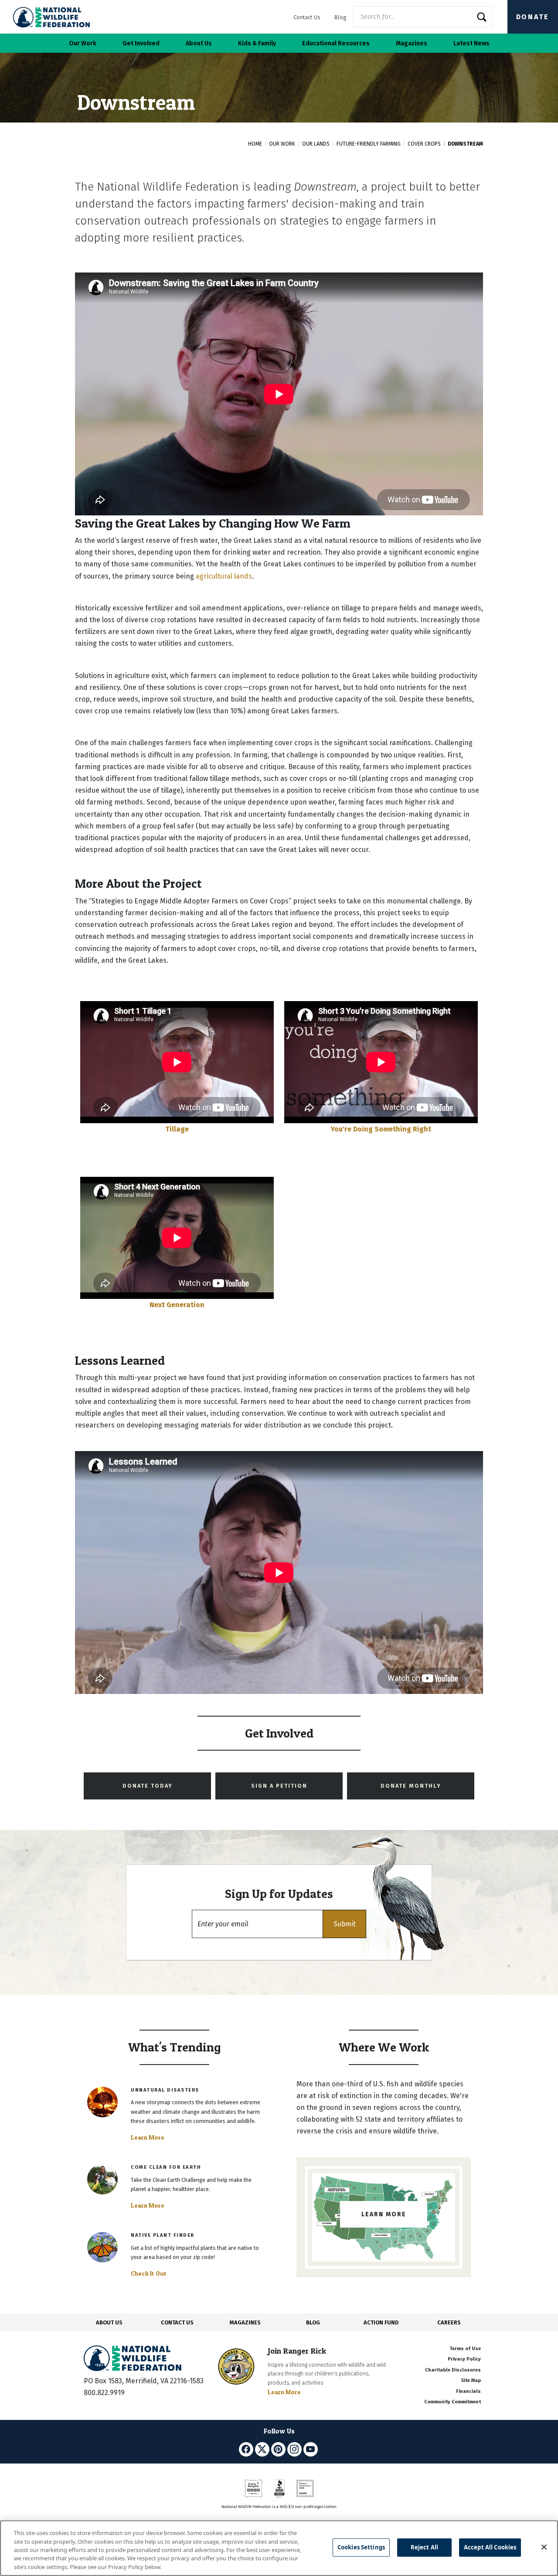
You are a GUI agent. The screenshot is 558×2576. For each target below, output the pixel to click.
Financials (468, 2391)
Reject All (424, 2547)
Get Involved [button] (141, 43)
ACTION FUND (381, 2322)
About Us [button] (199, 43)
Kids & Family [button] (257, 43)
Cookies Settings (361, 2547)
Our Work (282, 144)
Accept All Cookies (490, 2547)
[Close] (544, 2547)
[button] (344, 1924)
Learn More (148, 2137)
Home (255, 144)
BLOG (313, 2322)
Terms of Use (465, 2349)
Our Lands (316, 144)
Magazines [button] (412, 43)
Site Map (471, 2380)
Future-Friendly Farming (369, 144)
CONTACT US (177, 2322)
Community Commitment (453, 2402)
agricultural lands (224, 576)
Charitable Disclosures (453, 2370)
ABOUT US (109, 2322)
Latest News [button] (471, 43)
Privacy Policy (464, 2359)
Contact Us (307, 17)
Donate (533, 17)
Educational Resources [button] (336, 43)
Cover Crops (424, 144)
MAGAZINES (245, 2322)
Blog (340, 17)
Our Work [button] (83, 43)
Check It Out (149, 2273)
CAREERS (449, 2322)
